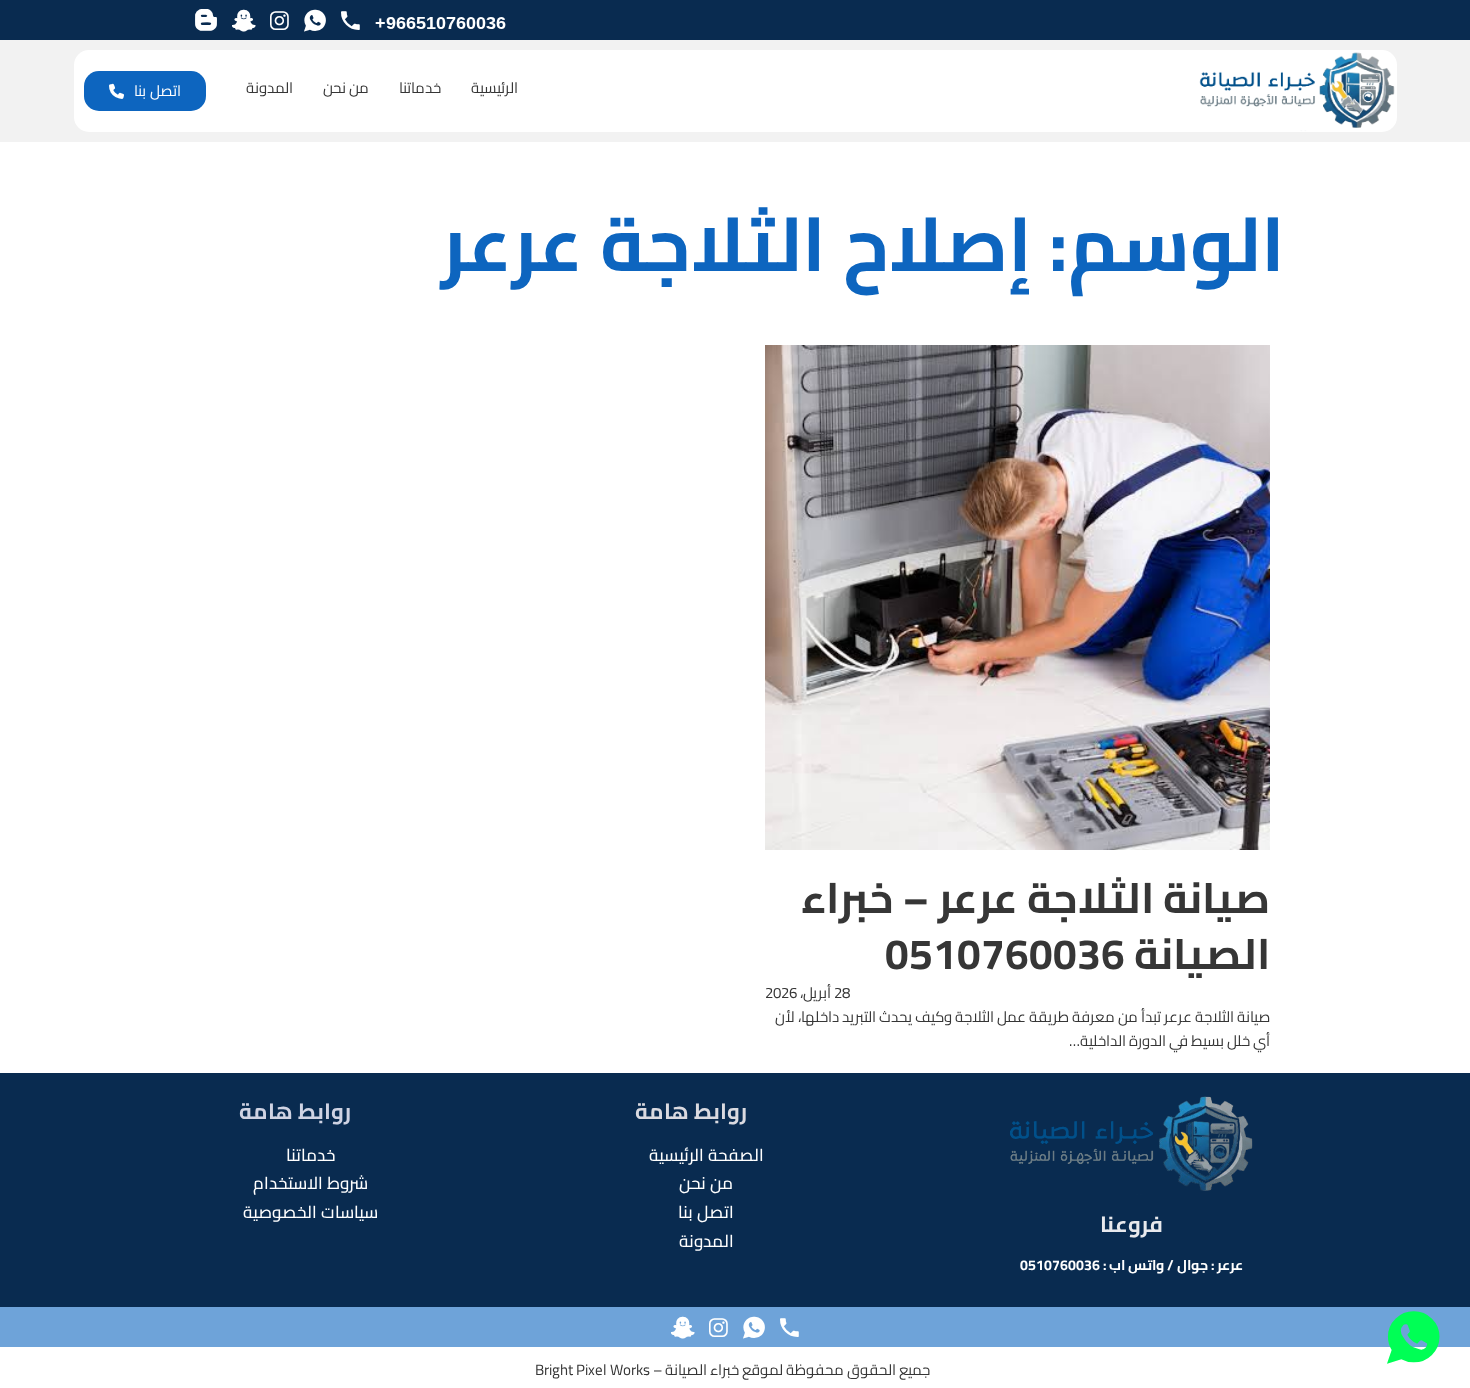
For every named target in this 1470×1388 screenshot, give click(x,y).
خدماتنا (420, 88)
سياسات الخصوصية (310, 1212)
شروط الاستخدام (310, 1183)
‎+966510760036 (440, 23)
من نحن (346, 88)
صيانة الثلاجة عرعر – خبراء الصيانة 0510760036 (1035, 924)
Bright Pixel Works (592, 1369)
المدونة (269, 88)
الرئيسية (494, 88)
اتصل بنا (157, 90)
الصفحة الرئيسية (706, 1155)
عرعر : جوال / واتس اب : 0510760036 (1131, 1265)
